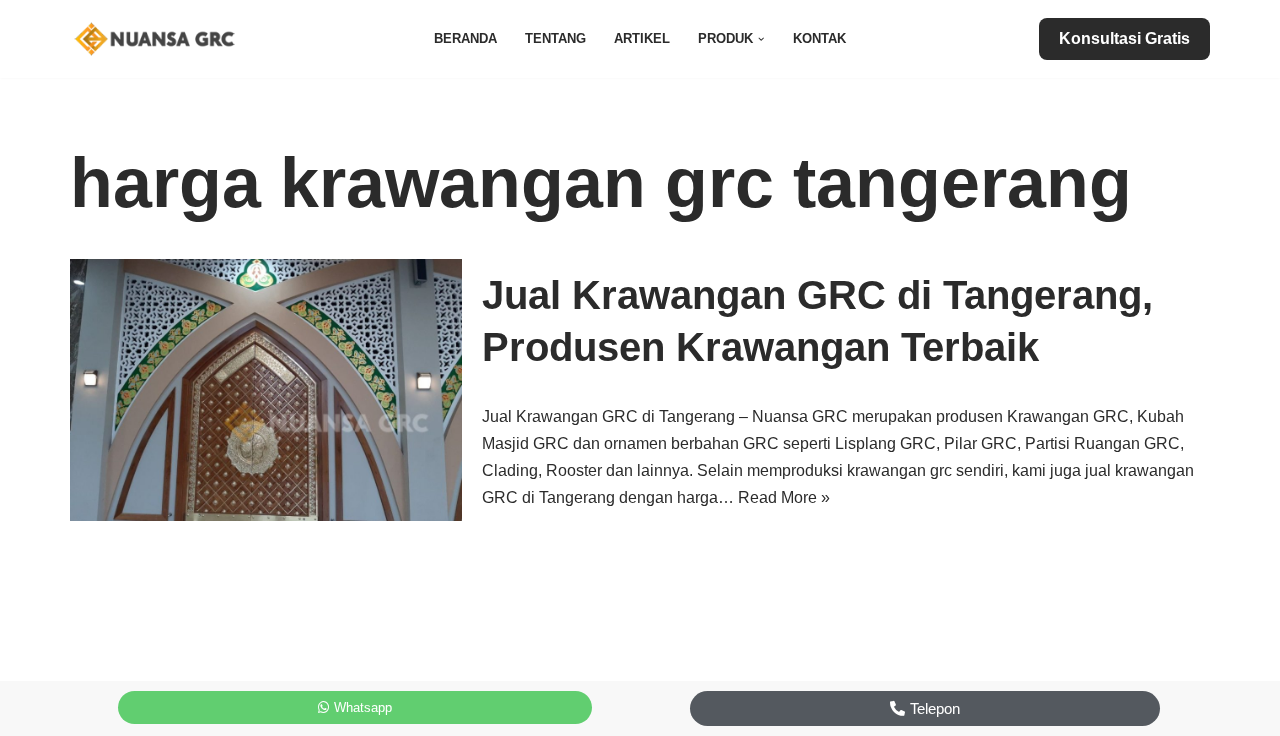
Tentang (555, 38)
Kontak (819, 38)
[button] (761, 39)
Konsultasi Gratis (1124, 38)
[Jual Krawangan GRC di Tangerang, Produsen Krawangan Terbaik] (266, 389)
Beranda (465, 38)
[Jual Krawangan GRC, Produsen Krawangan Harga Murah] (159, 39)
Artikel (642, 38)
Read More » (784, 497)
